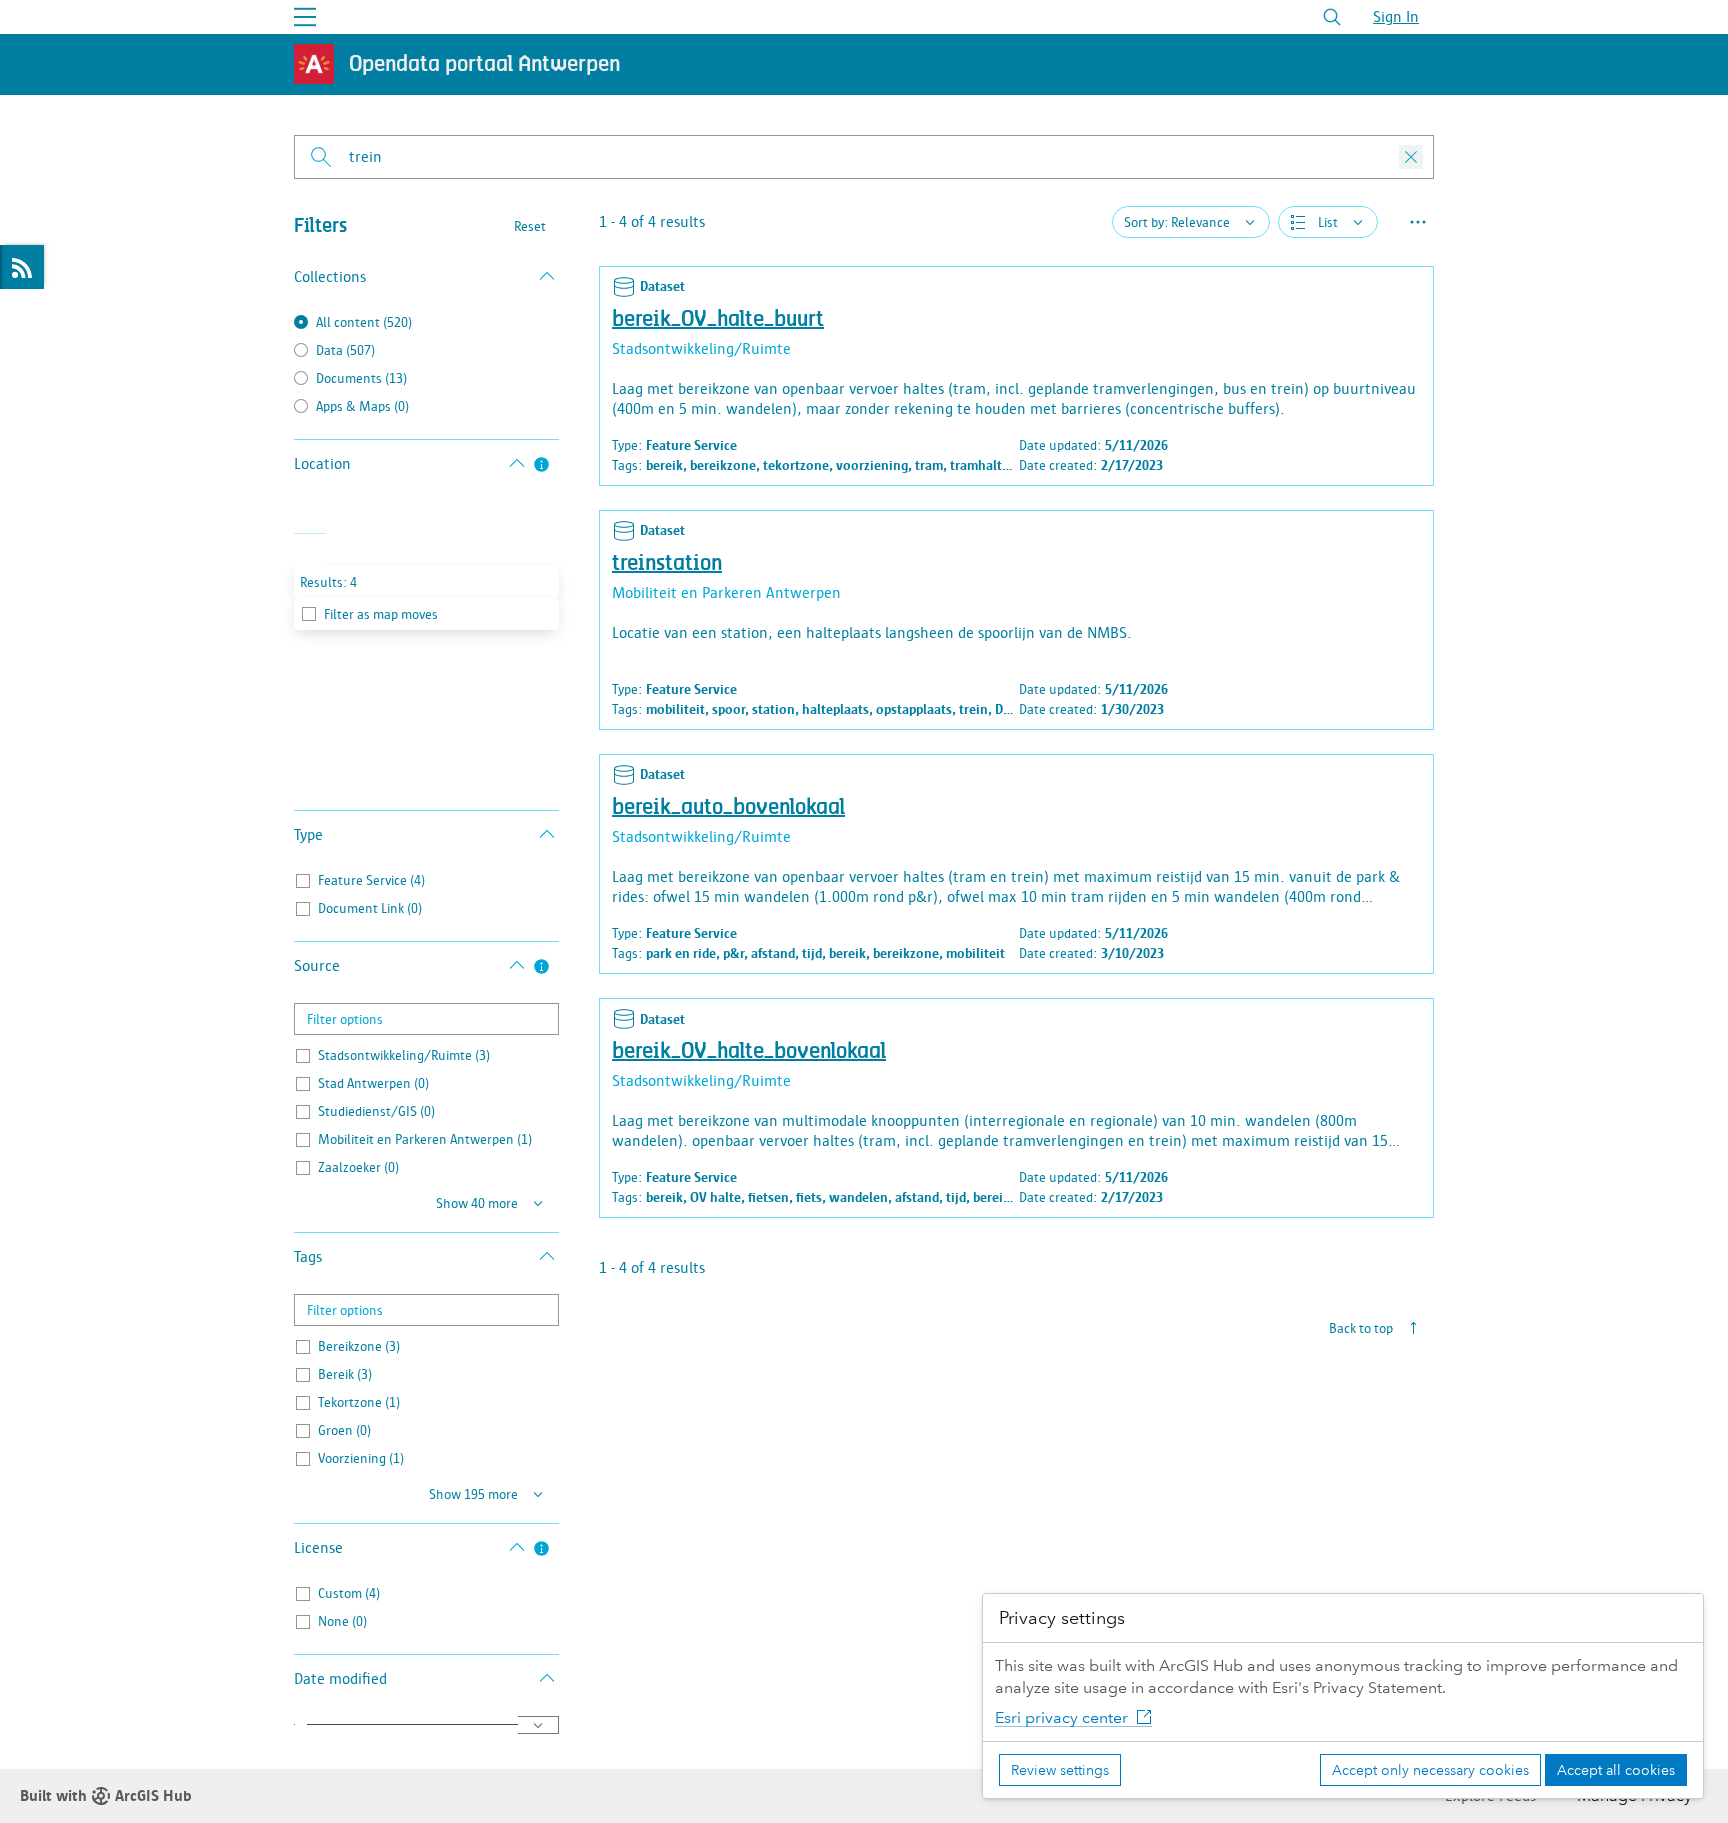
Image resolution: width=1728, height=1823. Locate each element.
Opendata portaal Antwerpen (484, 64)
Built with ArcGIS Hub (106, 1796)
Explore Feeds (22, 267)
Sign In (1396, 17)
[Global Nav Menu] (305, 17)
